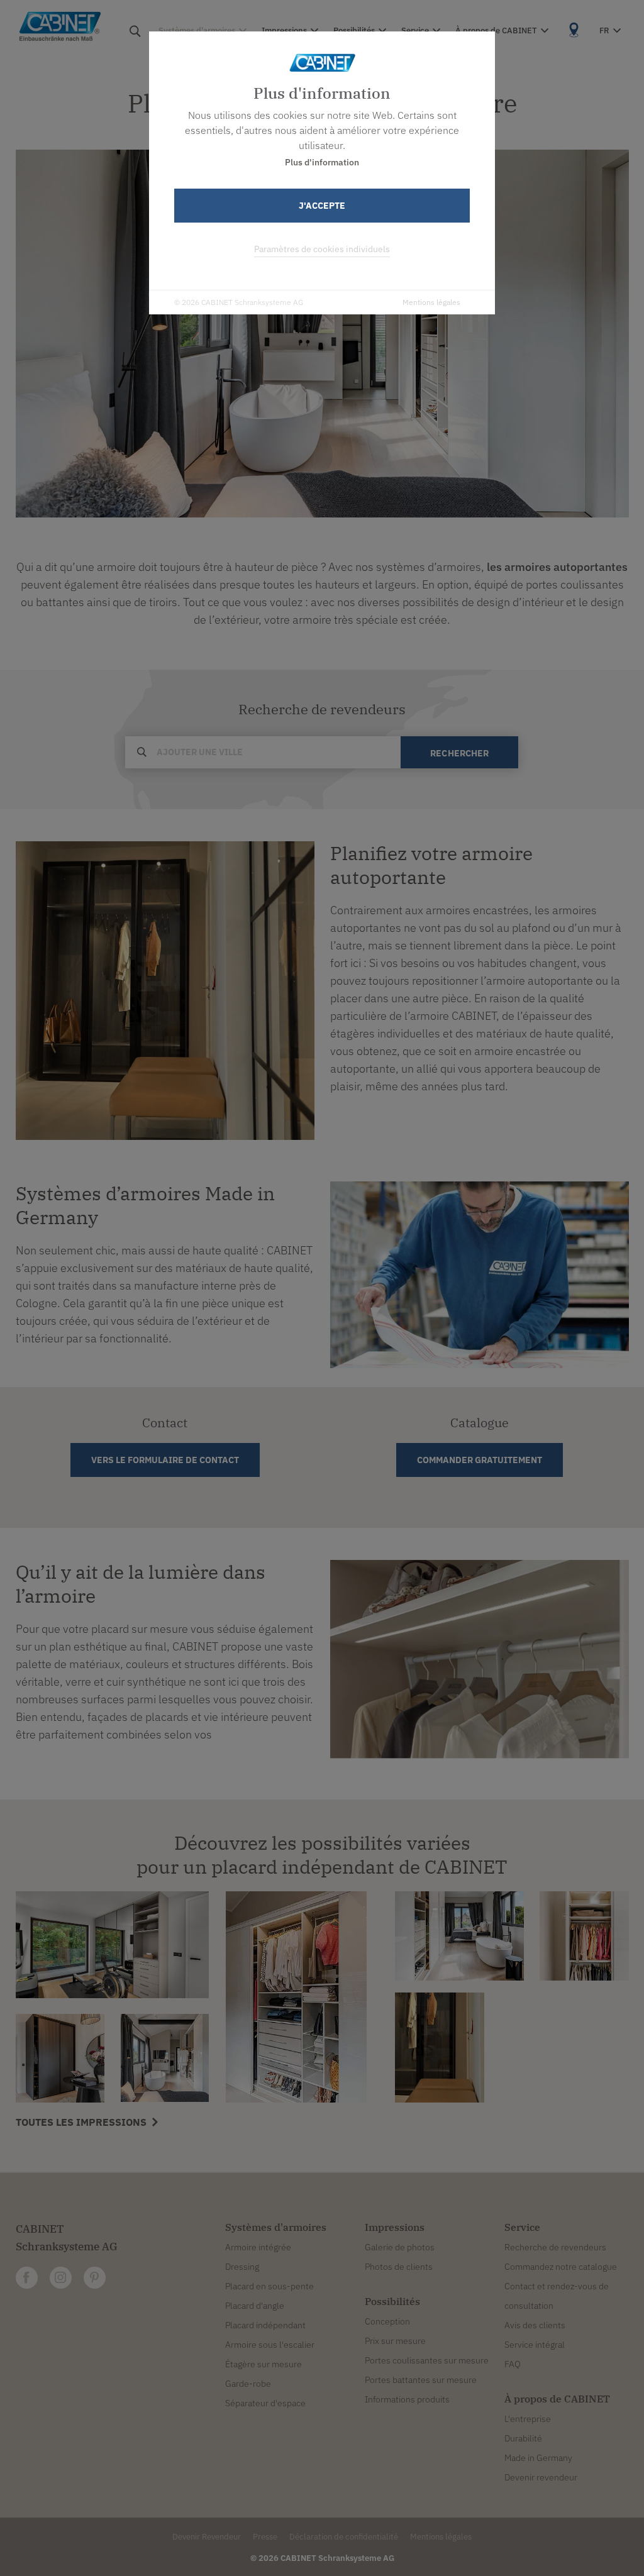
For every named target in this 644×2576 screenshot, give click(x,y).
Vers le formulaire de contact (165, 1460)
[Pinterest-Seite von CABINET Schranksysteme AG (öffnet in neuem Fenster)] (95, 2278)
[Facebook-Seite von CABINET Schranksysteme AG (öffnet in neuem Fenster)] (27, 2278)
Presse (265, 2537)
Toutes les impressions (82, 2122)
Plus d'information (322, 162)
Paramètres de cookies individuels (322, 249)
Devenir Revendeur (207, 2537)
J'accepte (322, 206)
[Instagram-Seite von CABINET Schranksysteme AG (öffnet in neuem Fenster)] (61, 2278)
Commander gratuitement (480, 1460)
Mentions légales (431, 302)
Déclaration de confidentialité (344, 2537)
